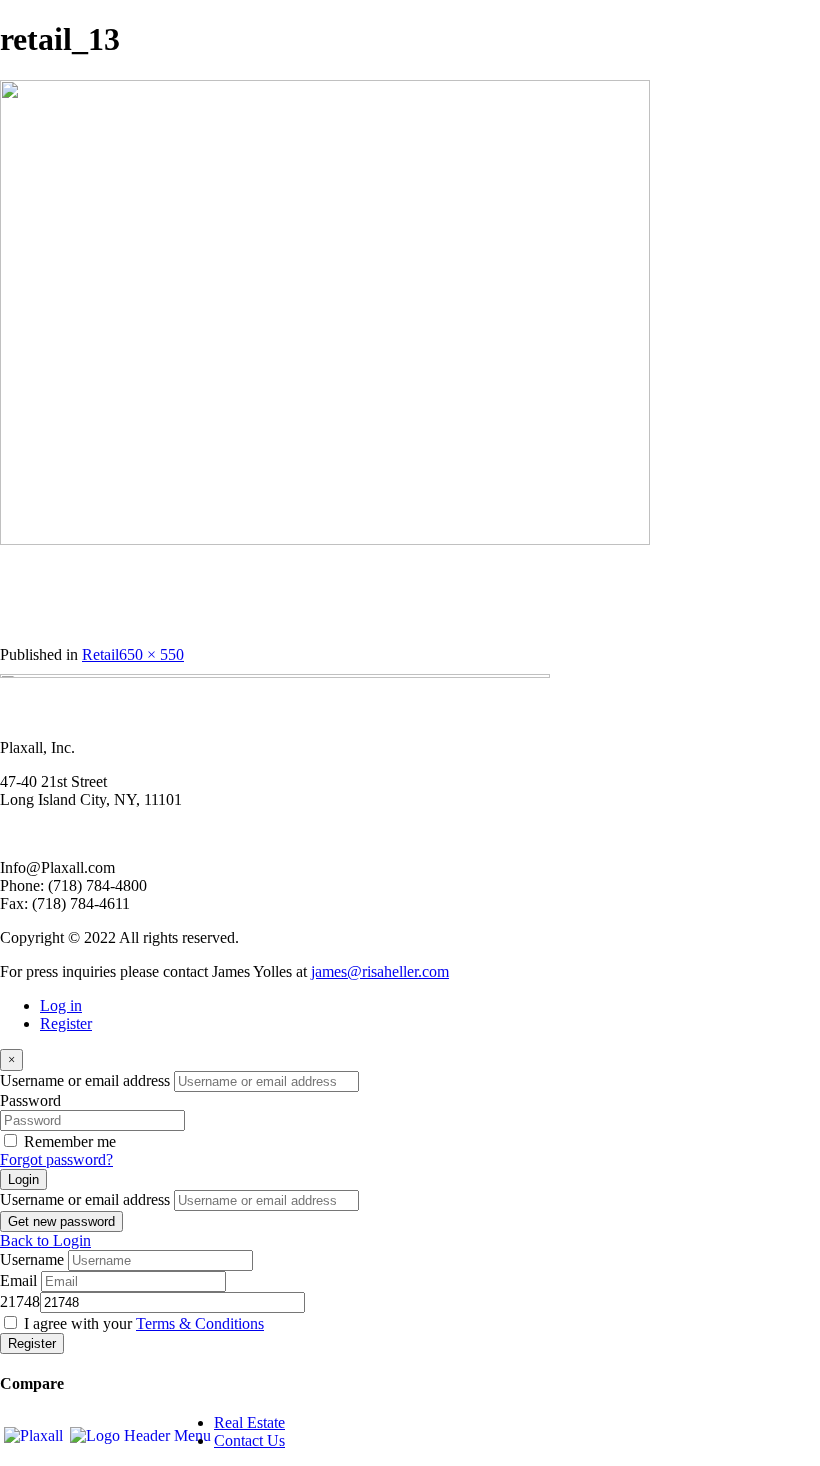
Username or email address (85, 1080)
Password (30, 1100)
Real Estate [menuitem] (249, 1422)
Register (66, 1023)
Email (18, 1280)
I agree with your (144, 1323)
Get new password (61, 1221)
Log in (61, 1005)
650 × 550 (151, 654)
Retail (100, 654)
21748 (20, 1301)
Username (32, 1259)
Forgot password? (56, 1159)
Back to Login (45, 1240)
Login (23, 1179)
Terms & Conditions (200, 1323)
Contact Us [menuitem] (249, 1440)
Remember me (70, 1141)
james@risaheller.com (380, 971)
